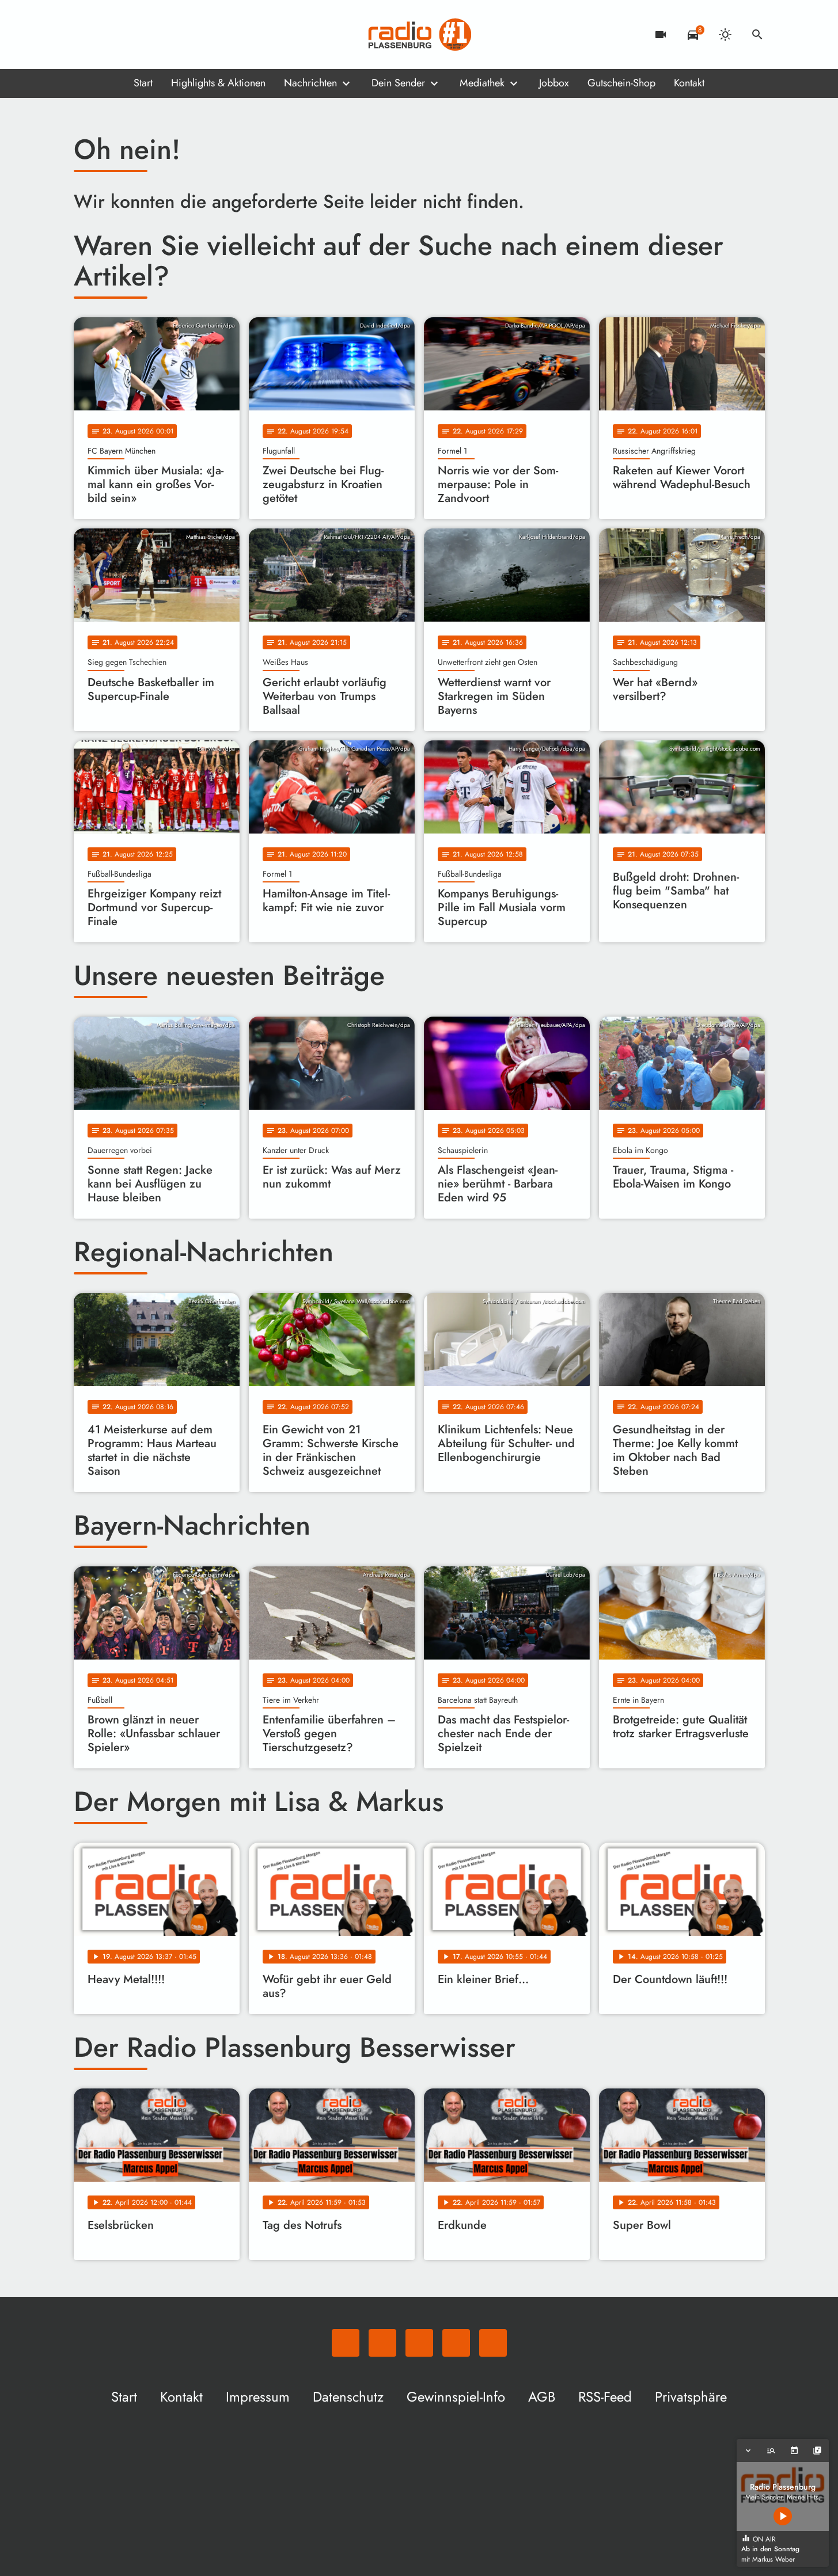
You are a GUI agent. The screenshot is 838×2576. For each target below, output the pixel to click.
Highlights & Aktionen (218, 83)
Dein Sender (398, 83)
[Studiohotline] (177, 35)
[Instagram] (131, 35)
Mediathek (482, 83)
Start (143, 83)
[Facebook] (108, 35)
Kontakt (689, 83)
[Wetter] (725, 35)
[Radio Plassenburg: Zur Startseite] (419, 35)
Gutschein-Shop (621, 83)
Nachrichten (310, 83)
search (757, 35)
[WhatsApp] (85, 35)
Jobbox (554, 83)
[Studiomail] (154, 35)
